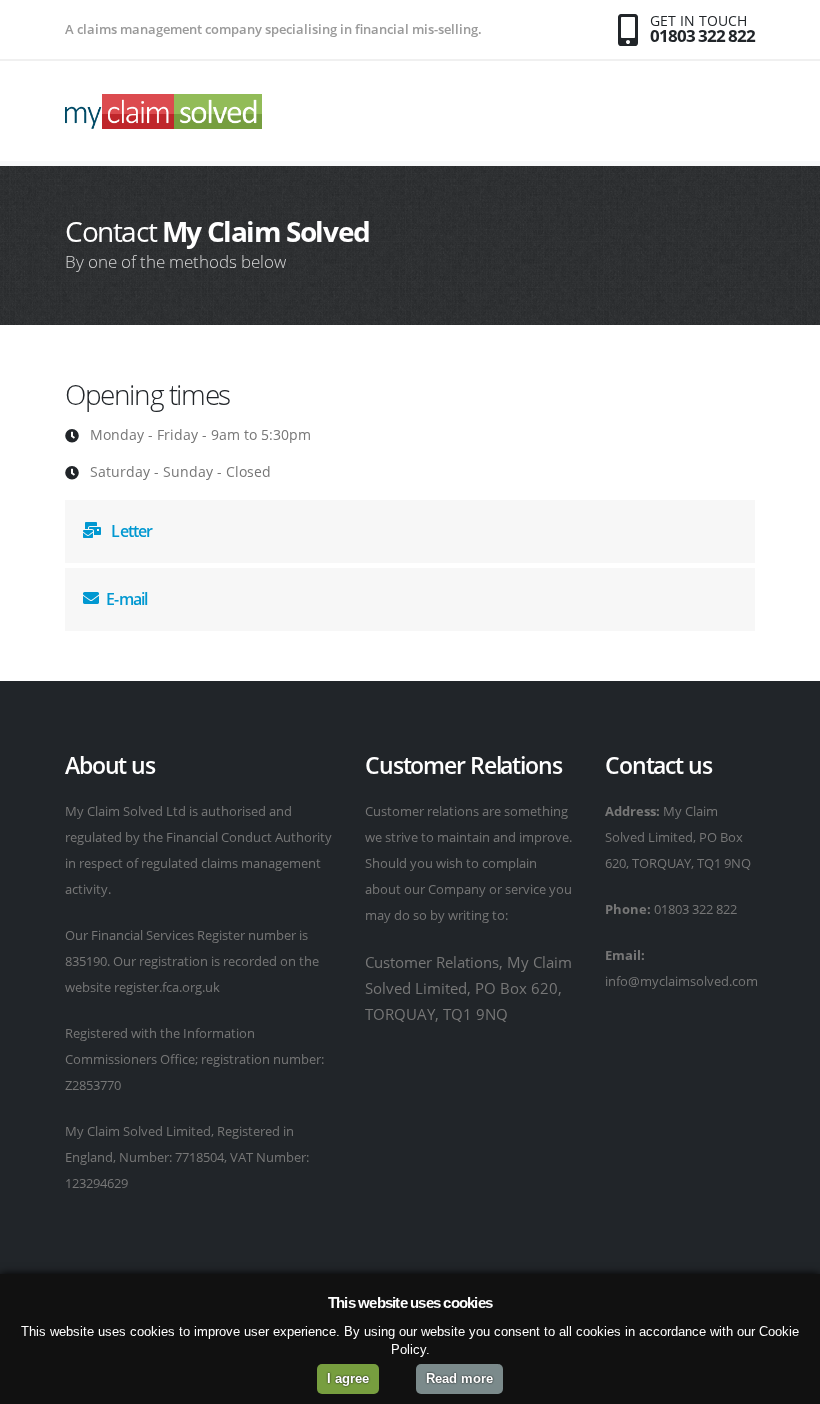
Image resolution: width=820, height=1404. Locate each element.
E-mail (126, 599)
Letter (130, 531)
